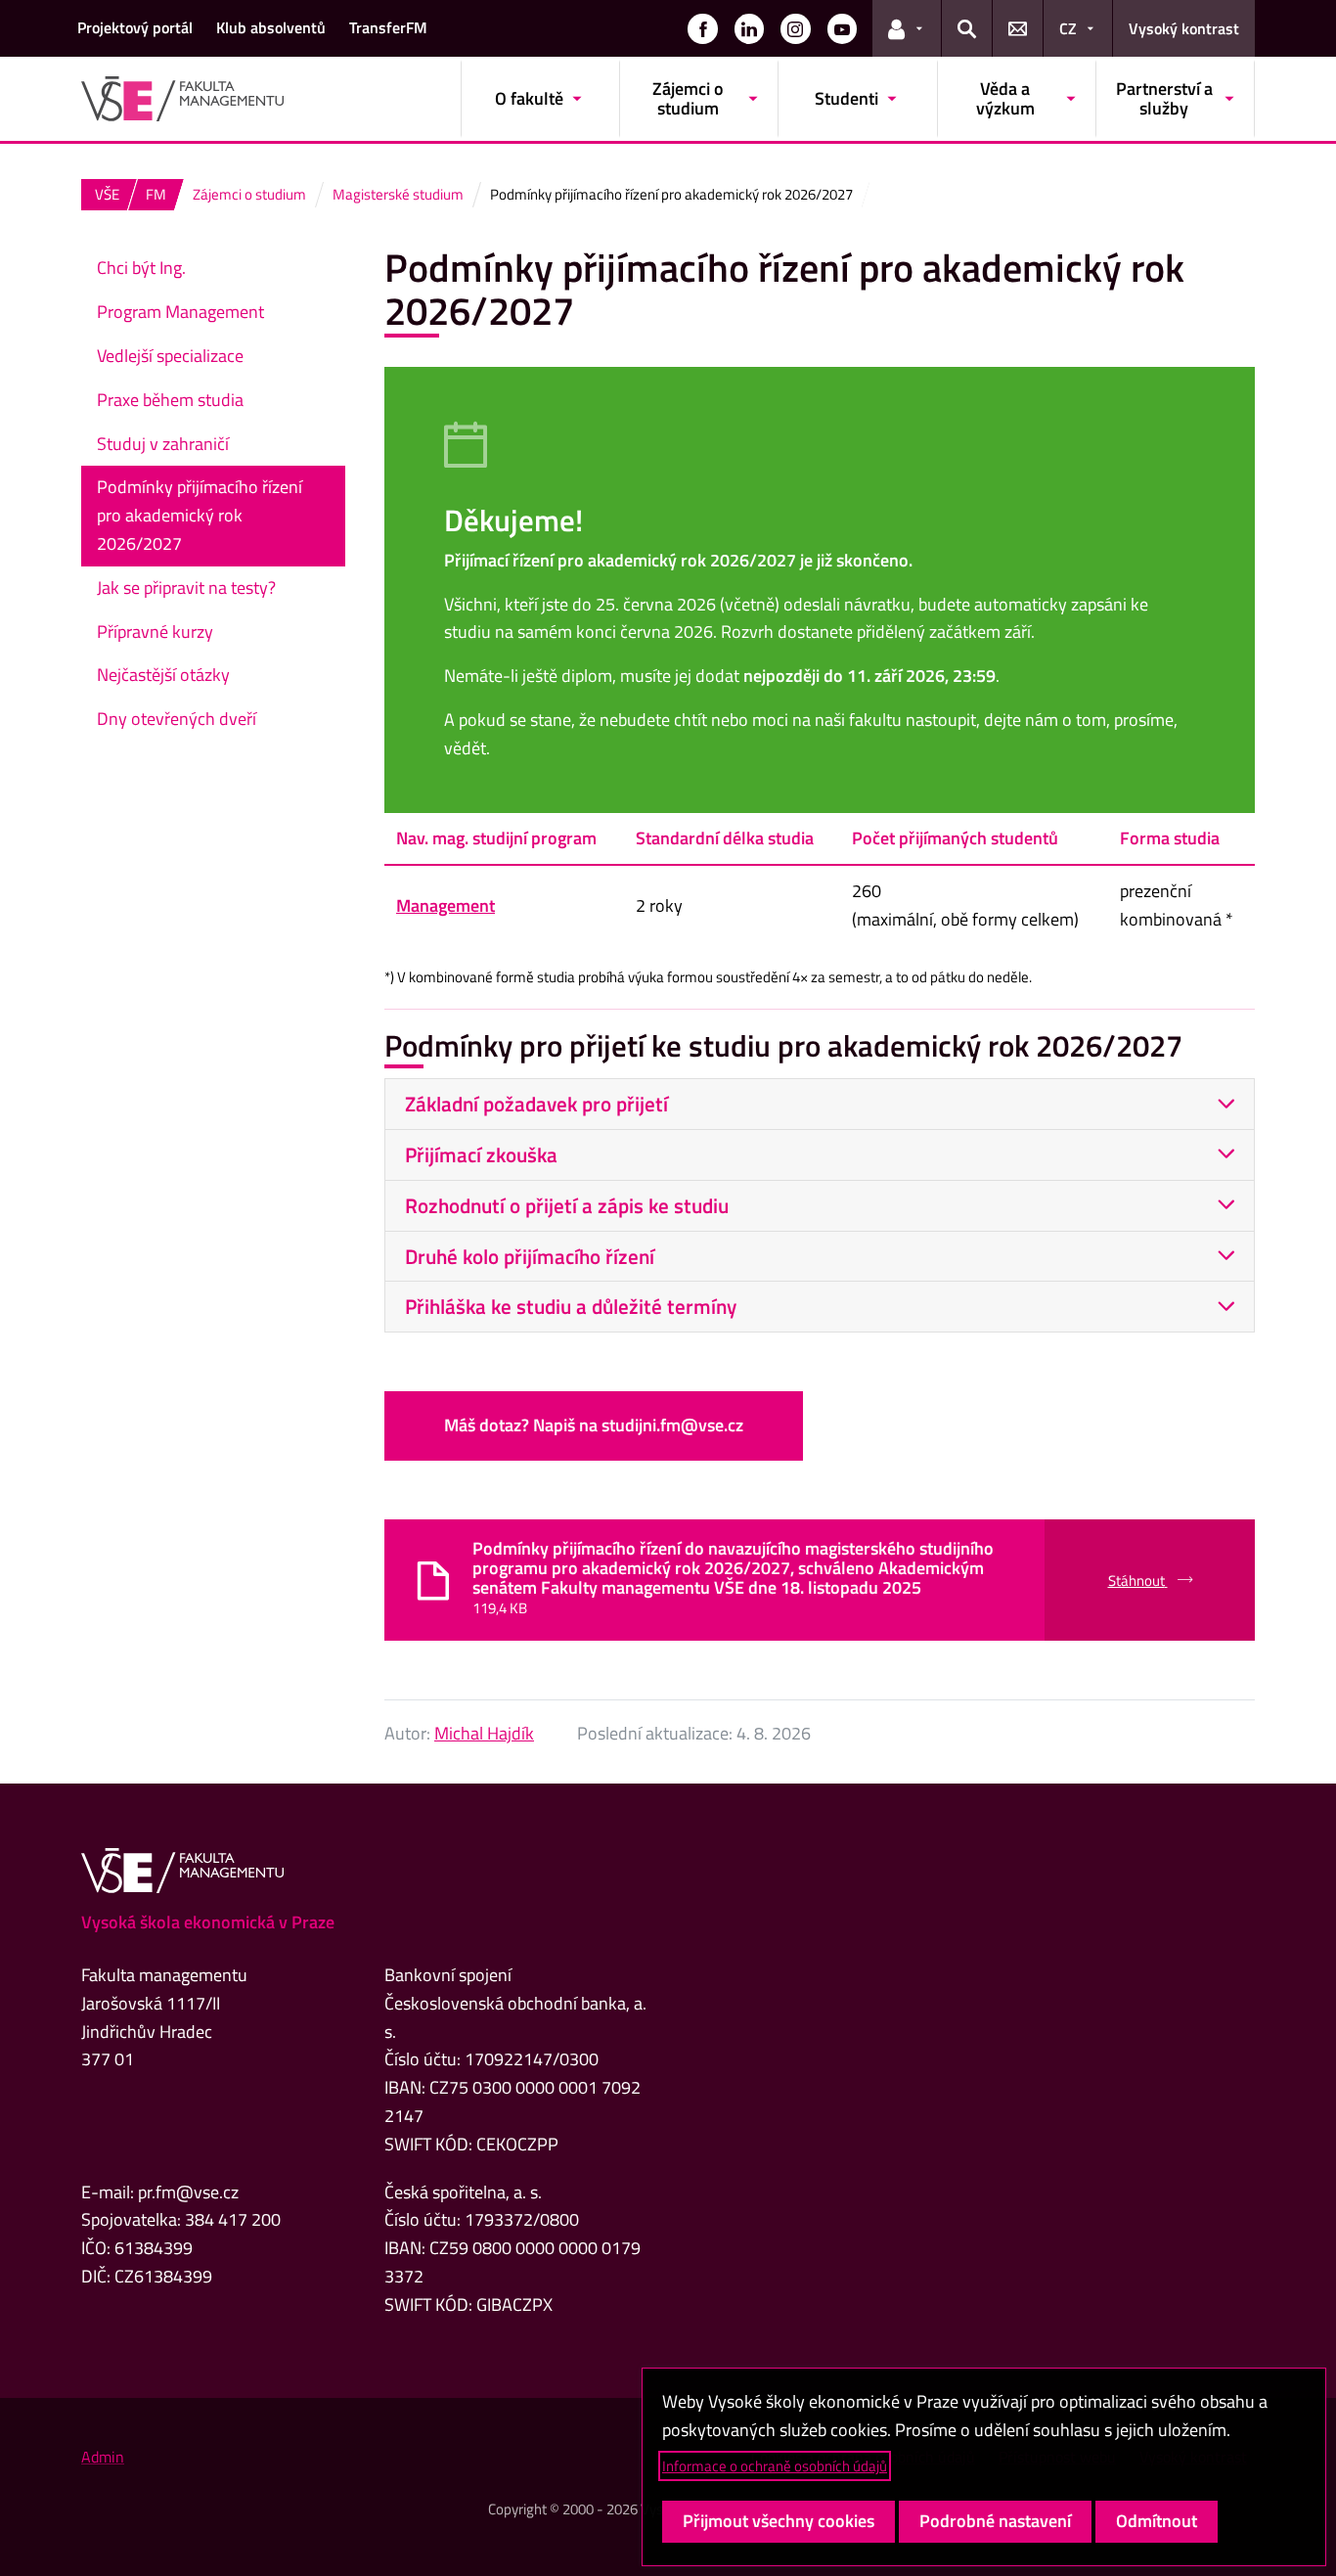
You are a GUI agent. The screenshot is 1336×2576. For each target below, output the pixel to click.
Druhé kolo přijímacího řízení (530, 1256)
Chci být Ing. (141, 268)
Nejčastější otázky (163, 675)
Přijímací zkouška (481, 1154)
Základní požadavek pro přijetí (536, 1104)
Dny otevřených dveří (177, 719)
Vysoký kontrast (1184, 28)
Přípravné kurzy (155, 632)
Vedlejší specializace (170, 356)
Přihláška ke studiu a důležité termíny (571, 1306)
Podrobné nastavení (995, 2521)
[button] (702, 28)
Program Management (180, 312)
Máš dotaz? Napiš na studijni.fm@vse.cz (594, 1425)
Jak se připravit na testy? (186, 588)
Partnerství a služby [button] (1164, 98)
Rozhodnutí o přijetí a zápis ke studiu (567, 1205)
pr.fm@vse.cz (188, 2192)
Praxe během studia (170, 400)
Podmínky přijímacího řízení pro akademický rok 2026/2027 (200, 515)
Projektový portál (135, 27)
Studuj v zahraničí (163, 444)
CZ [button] (1068, 28)
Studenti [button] (846, 98)
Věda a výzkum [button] (1005, 98)
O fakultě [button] (529, 98)
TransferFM (388, 27)
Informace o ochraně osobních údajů (775, 2466)
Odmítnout (1157, 2521)
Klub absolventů (271, 27)
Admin (103, 2457)
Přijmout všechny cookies (779, 2521)
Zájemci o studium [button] (688, 98)
